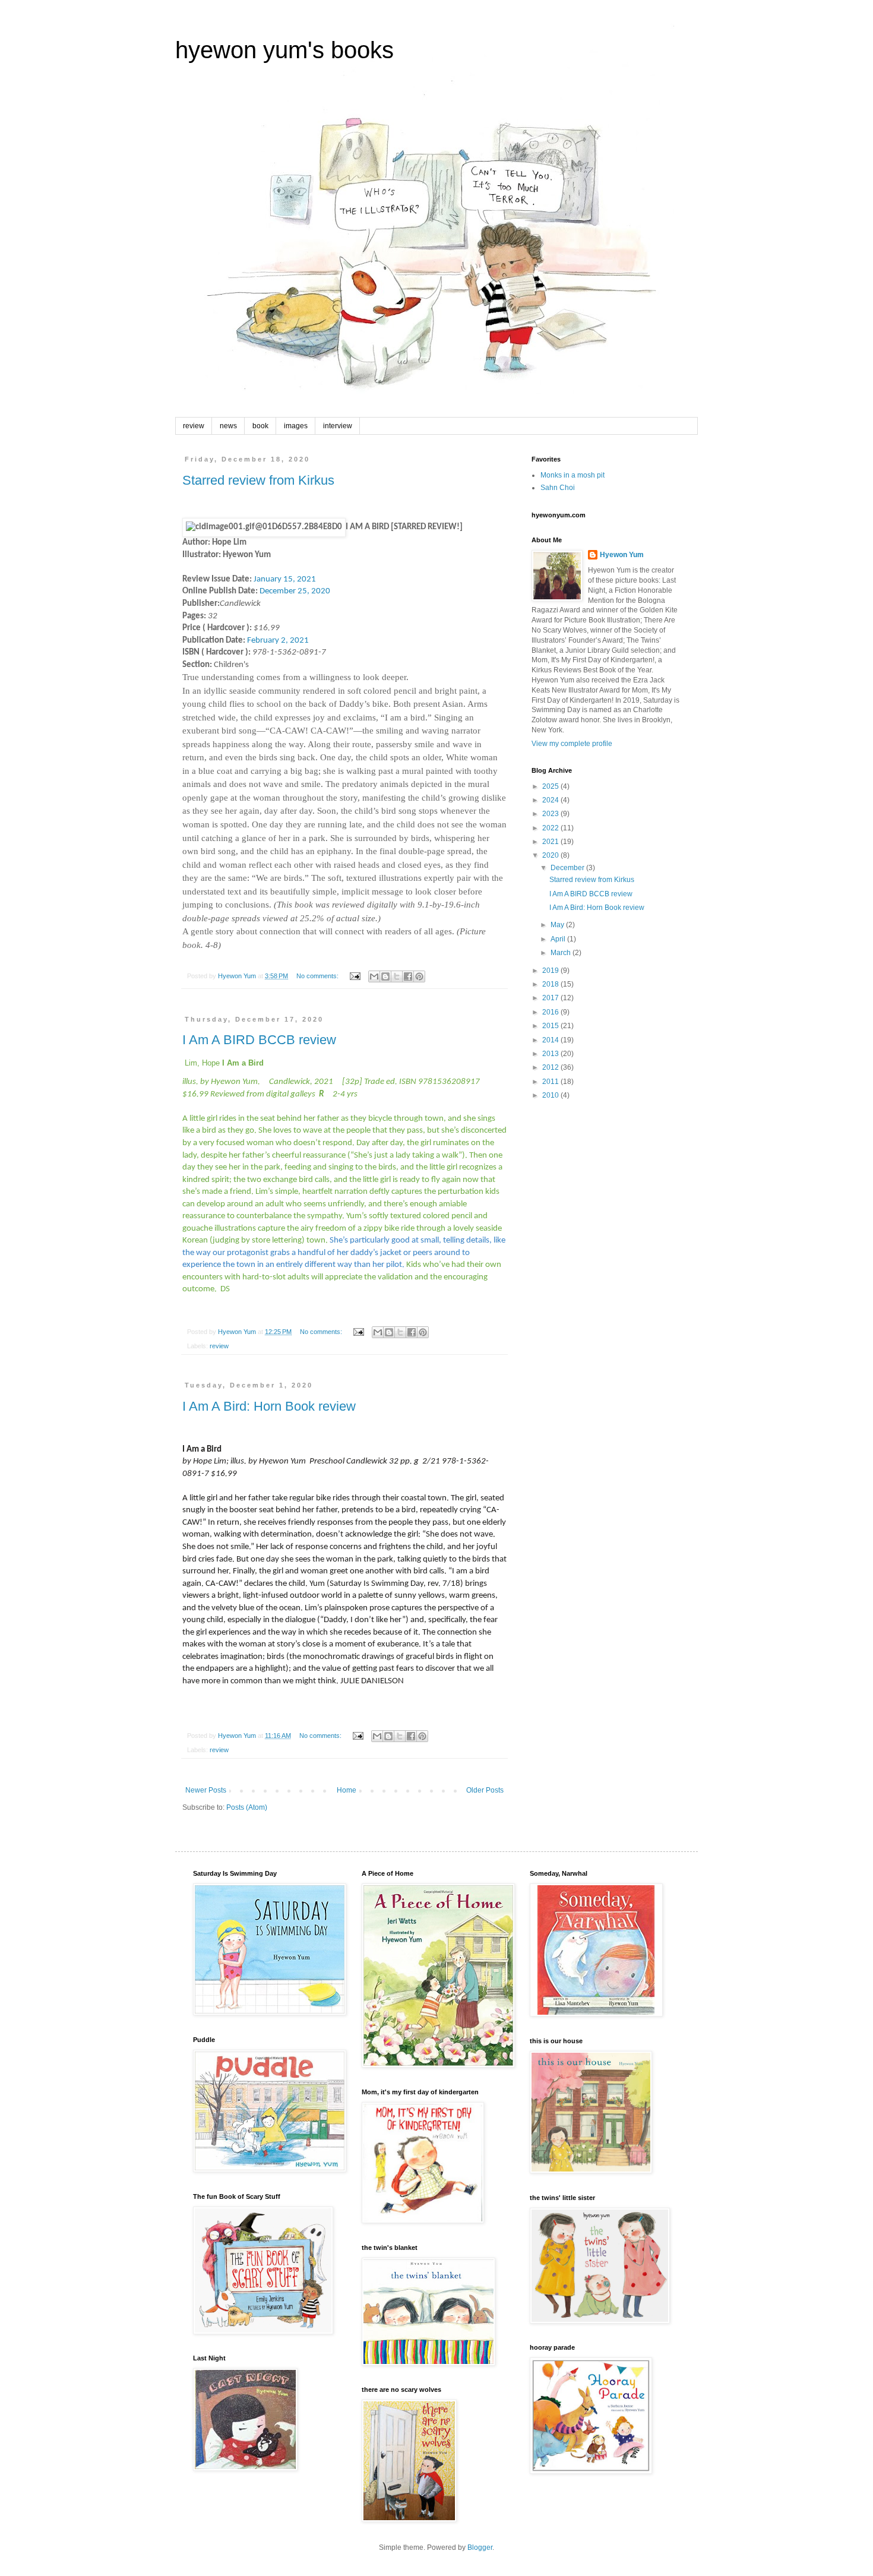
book (260, 426)
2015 (551, 1026)
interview (338, 426)
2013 (551, 1054)
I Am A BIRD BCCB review (259, 1040)
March (562, 953)
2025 (551, 786)
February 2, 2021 (278, 641)
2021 (551, 842)
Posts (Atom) (247, 1807)
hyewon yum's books (284, 50)
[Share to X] (397, 976)
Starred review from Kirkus (258, 480)
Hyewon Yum (622, 555)
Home (347, 1790)
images (296, 426)
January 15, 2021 (285, 579)
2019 (551, 971)
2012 (551, 1067)
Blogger (480, 2547)
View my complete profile (572, 744)
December (568, 868)
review (194, 426)
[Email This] (374, 976)
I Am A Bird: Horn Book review (269, 1406)
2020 (551, 855)
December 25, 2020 (295, 591)
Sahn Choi (558, 488)
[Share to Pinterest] (419, 976)
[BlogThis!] (385, 976)
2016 (551, 1012)
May (558, 925)
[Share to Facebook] (408, 976)
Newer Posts (206, 1790)
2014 (551, 1040)
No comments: (318, 976)
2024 (551, 800)
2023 (551, 814)
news (228, 426)
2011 (551, 1082)
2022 (551, 828)
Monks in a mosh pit (572, 475)
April (559, 939)
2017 (551, 998)
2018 (551, 984)
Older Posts (485, 1790)
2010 (551, 1095)
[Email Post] (355, 976)
